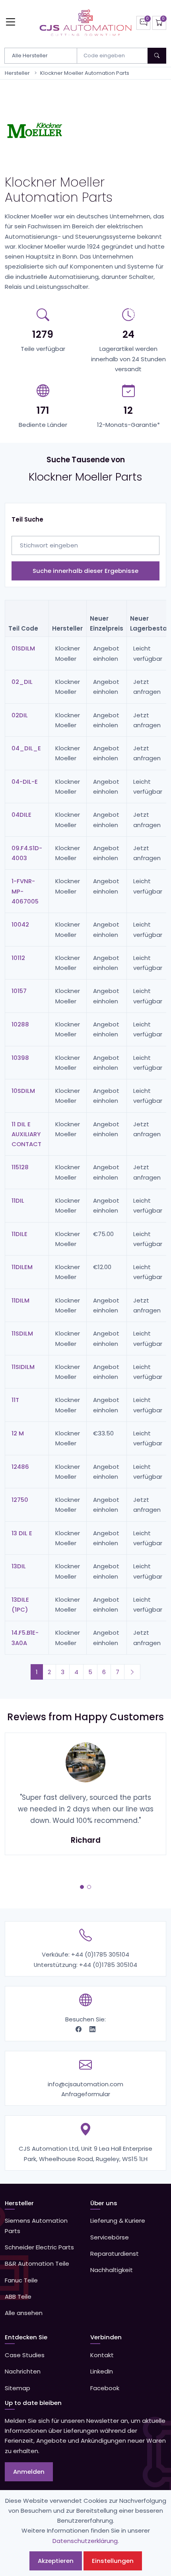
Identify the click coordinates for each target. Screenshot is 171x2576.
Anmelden (29, 2472)
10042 (20, 924)
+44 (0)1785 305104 (100, 1954)
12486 (20, 1467)
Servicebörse (110, 2237)
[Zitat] (143, 23)
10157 (19, 991)
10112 (18, 958)
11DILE (19, 1234)
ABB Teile (18, 2297)
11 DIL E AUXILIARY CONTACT (26, 1134)
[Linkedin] (92, 2029)
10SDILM (23, 1091)
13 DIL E (22, 1533)
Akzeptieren (56, 2561)
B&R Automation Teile (37, 2263)
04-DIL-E (25, 782)
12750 (20, 1500)
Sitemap (17, 2388)
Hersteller (17, 73)
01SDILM (23, 648)
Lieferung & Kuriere (118, 2221)
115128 (20, 1167)
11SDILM (22, 1333)
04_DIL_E (26, 748)
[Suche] (157, 56)
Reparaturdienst (115, 2254)
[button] (82, 1887)
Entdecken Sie (26, 2337)
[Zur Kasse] (159, 23)
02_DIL (22, 682)
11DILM (20, 1300)
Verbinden (106, 2337)
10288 (20, 1024)
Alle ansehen (24, 2313)
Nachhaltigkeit (112, 2270)
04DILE (21, 815)
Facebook (105, 2388)
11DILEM (22, 1267)
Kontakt (102, 2355)
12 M (18, 1433)
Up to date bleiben (33, 2403)
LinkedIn (102, 2371)
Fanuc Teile (21, 2280)
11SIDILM (23, 1367)
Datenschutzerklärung (85, 2541)
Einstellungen (113, 2561)
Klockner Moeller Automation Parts (85, 73)
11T (15, 1400)
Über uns (104, 2203)
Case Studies (25, 2355)
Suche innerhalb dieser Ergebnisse (85, 571)
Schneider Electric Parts (39, 2247)
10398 (20, 1058)
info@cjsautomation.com (85, 2084)
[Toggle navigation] (11, 22)
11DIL (18, 1200)
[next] (132, 1672)
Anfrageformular (86, 2094)
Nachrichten (23, 2371)
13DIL (19, 1566)
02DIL (20, 715)
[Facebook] (79, 2029)
